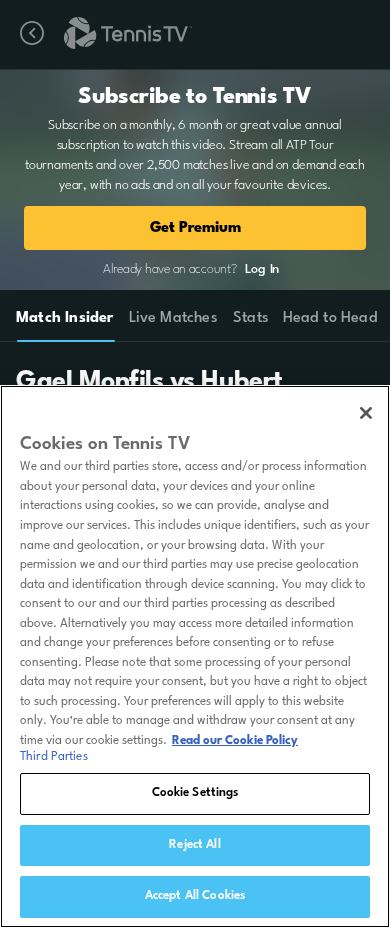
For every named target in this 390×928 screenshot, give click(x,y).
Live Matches (172, 318)
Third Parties (54, 757)
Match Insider (65, 318)
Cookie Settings (195, 793)
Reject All (194, 845)
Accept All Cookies (195, 896)
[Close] (366, 413)
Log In (262, 269)
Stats (251, 318)
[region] (195, 656)
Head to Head (330, 318)
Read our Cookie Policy (235, 741)
